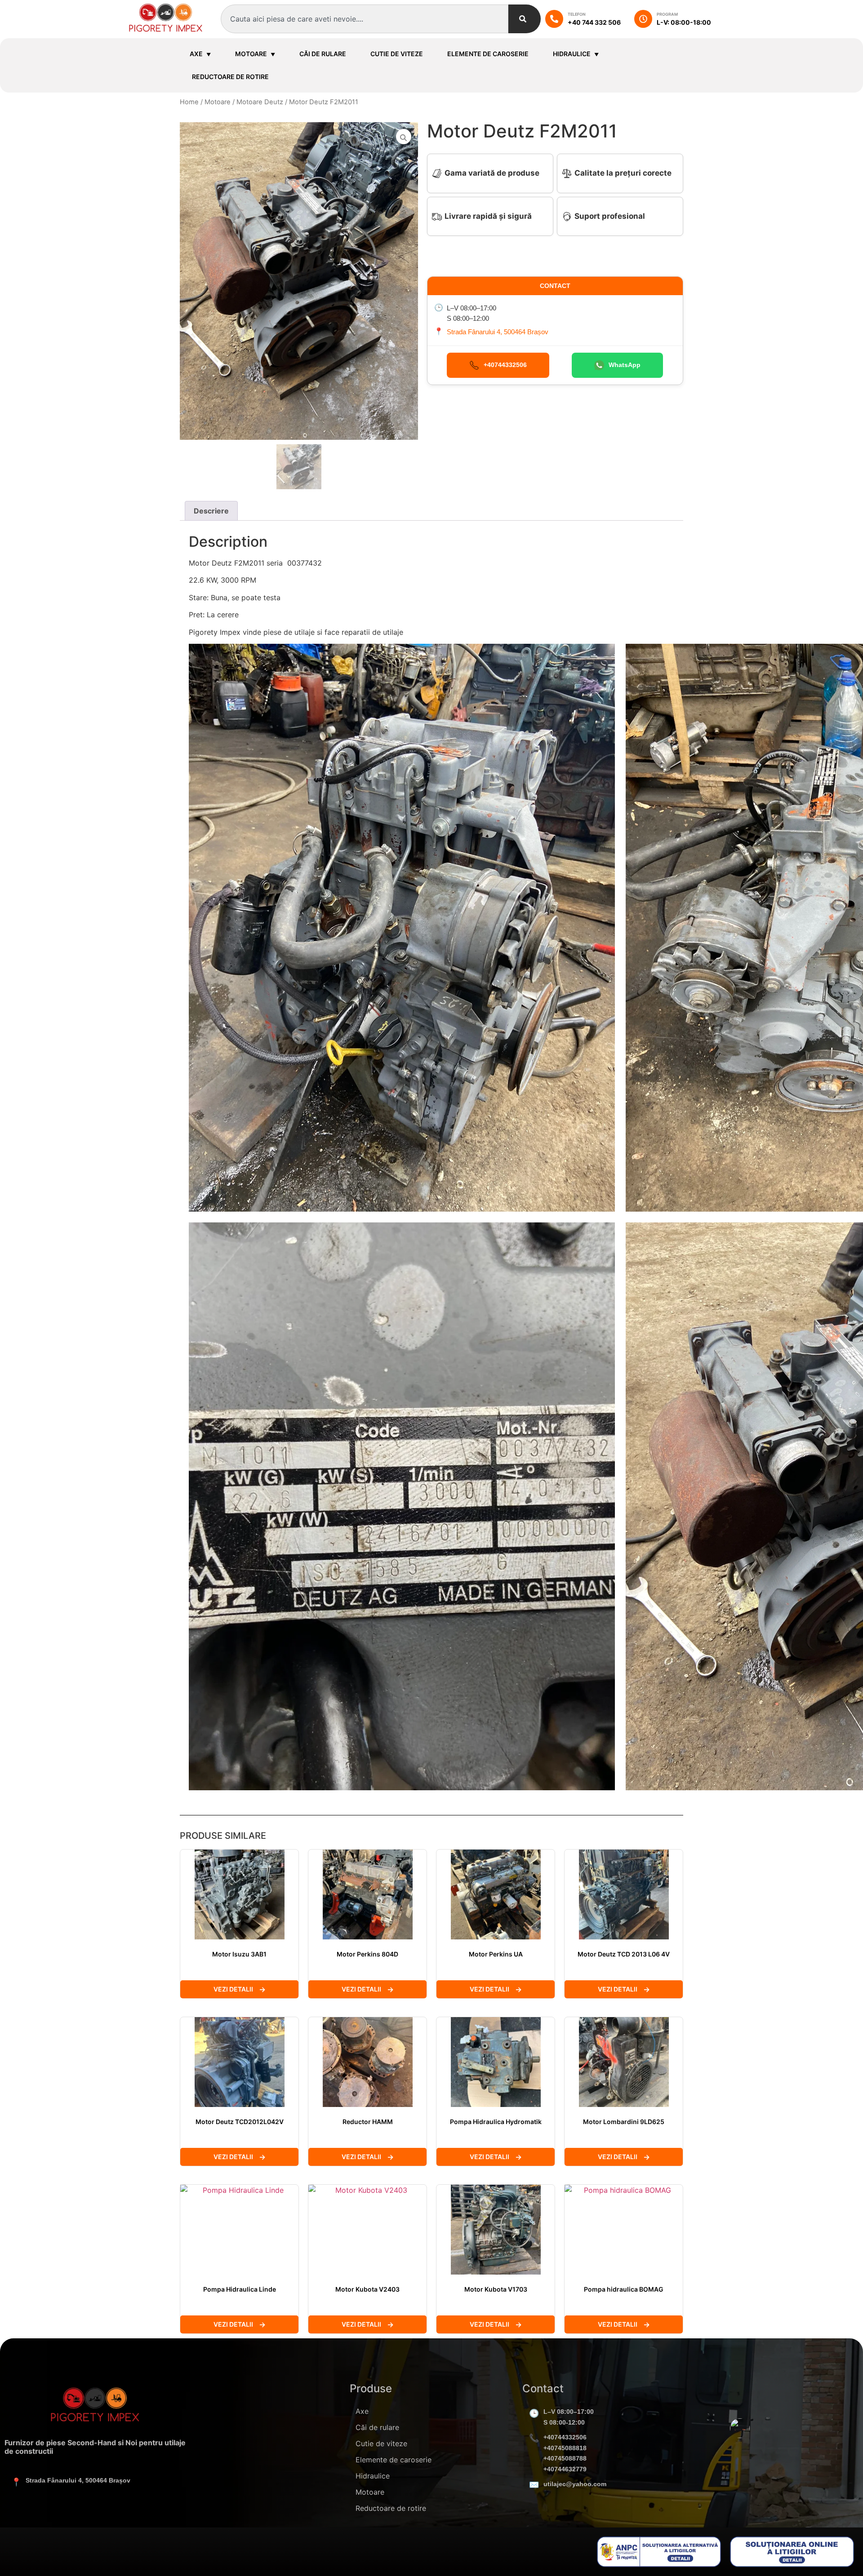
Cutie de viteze (397, 54)
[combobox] (365, 19)
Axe (196, 54)
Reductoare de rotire (230, 77)
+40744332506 (565, 2437)
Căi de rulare (323, 54)
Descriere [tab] (211, 511)
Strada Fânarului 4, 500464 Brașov (498, 332)
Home (189, 102)
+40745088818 (565, 2448)
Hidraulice (572, 54)
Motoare (251, 54)
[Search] (525, 19)
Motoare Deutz (260, 102)
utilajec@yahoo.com (575, 2484)
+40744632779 (565, 2469)
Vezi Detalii (233, 1989)
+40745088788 (565, 2458)
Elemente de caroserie (488, 54)
